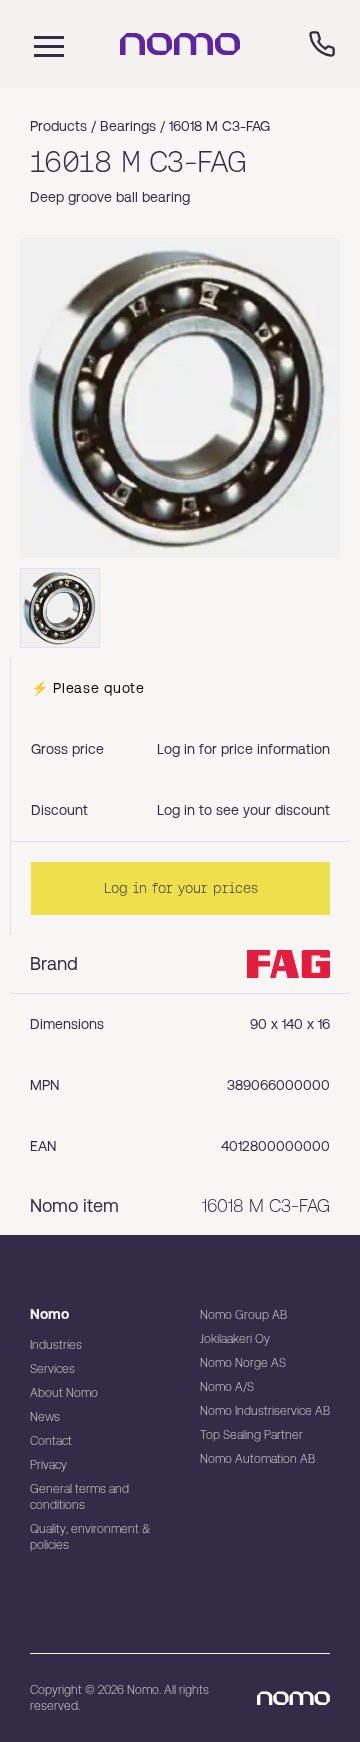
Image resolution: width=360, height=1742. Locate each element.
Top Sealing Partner (251, 1435)
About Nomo (64, 1393)
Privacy (48, 1465)
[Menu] (44, 44)
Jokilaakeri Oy (235, 1339)
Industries (56, 1345)
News (45, 1417)
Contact (51, 1441)
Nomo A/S (227, 1387)
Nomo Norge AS (243, 1363)
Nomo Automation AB (257, 1459)
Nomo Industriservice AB (265, 1411)
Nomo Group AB (243, 1315)
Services (52, 1369)
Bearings (128, 126)
